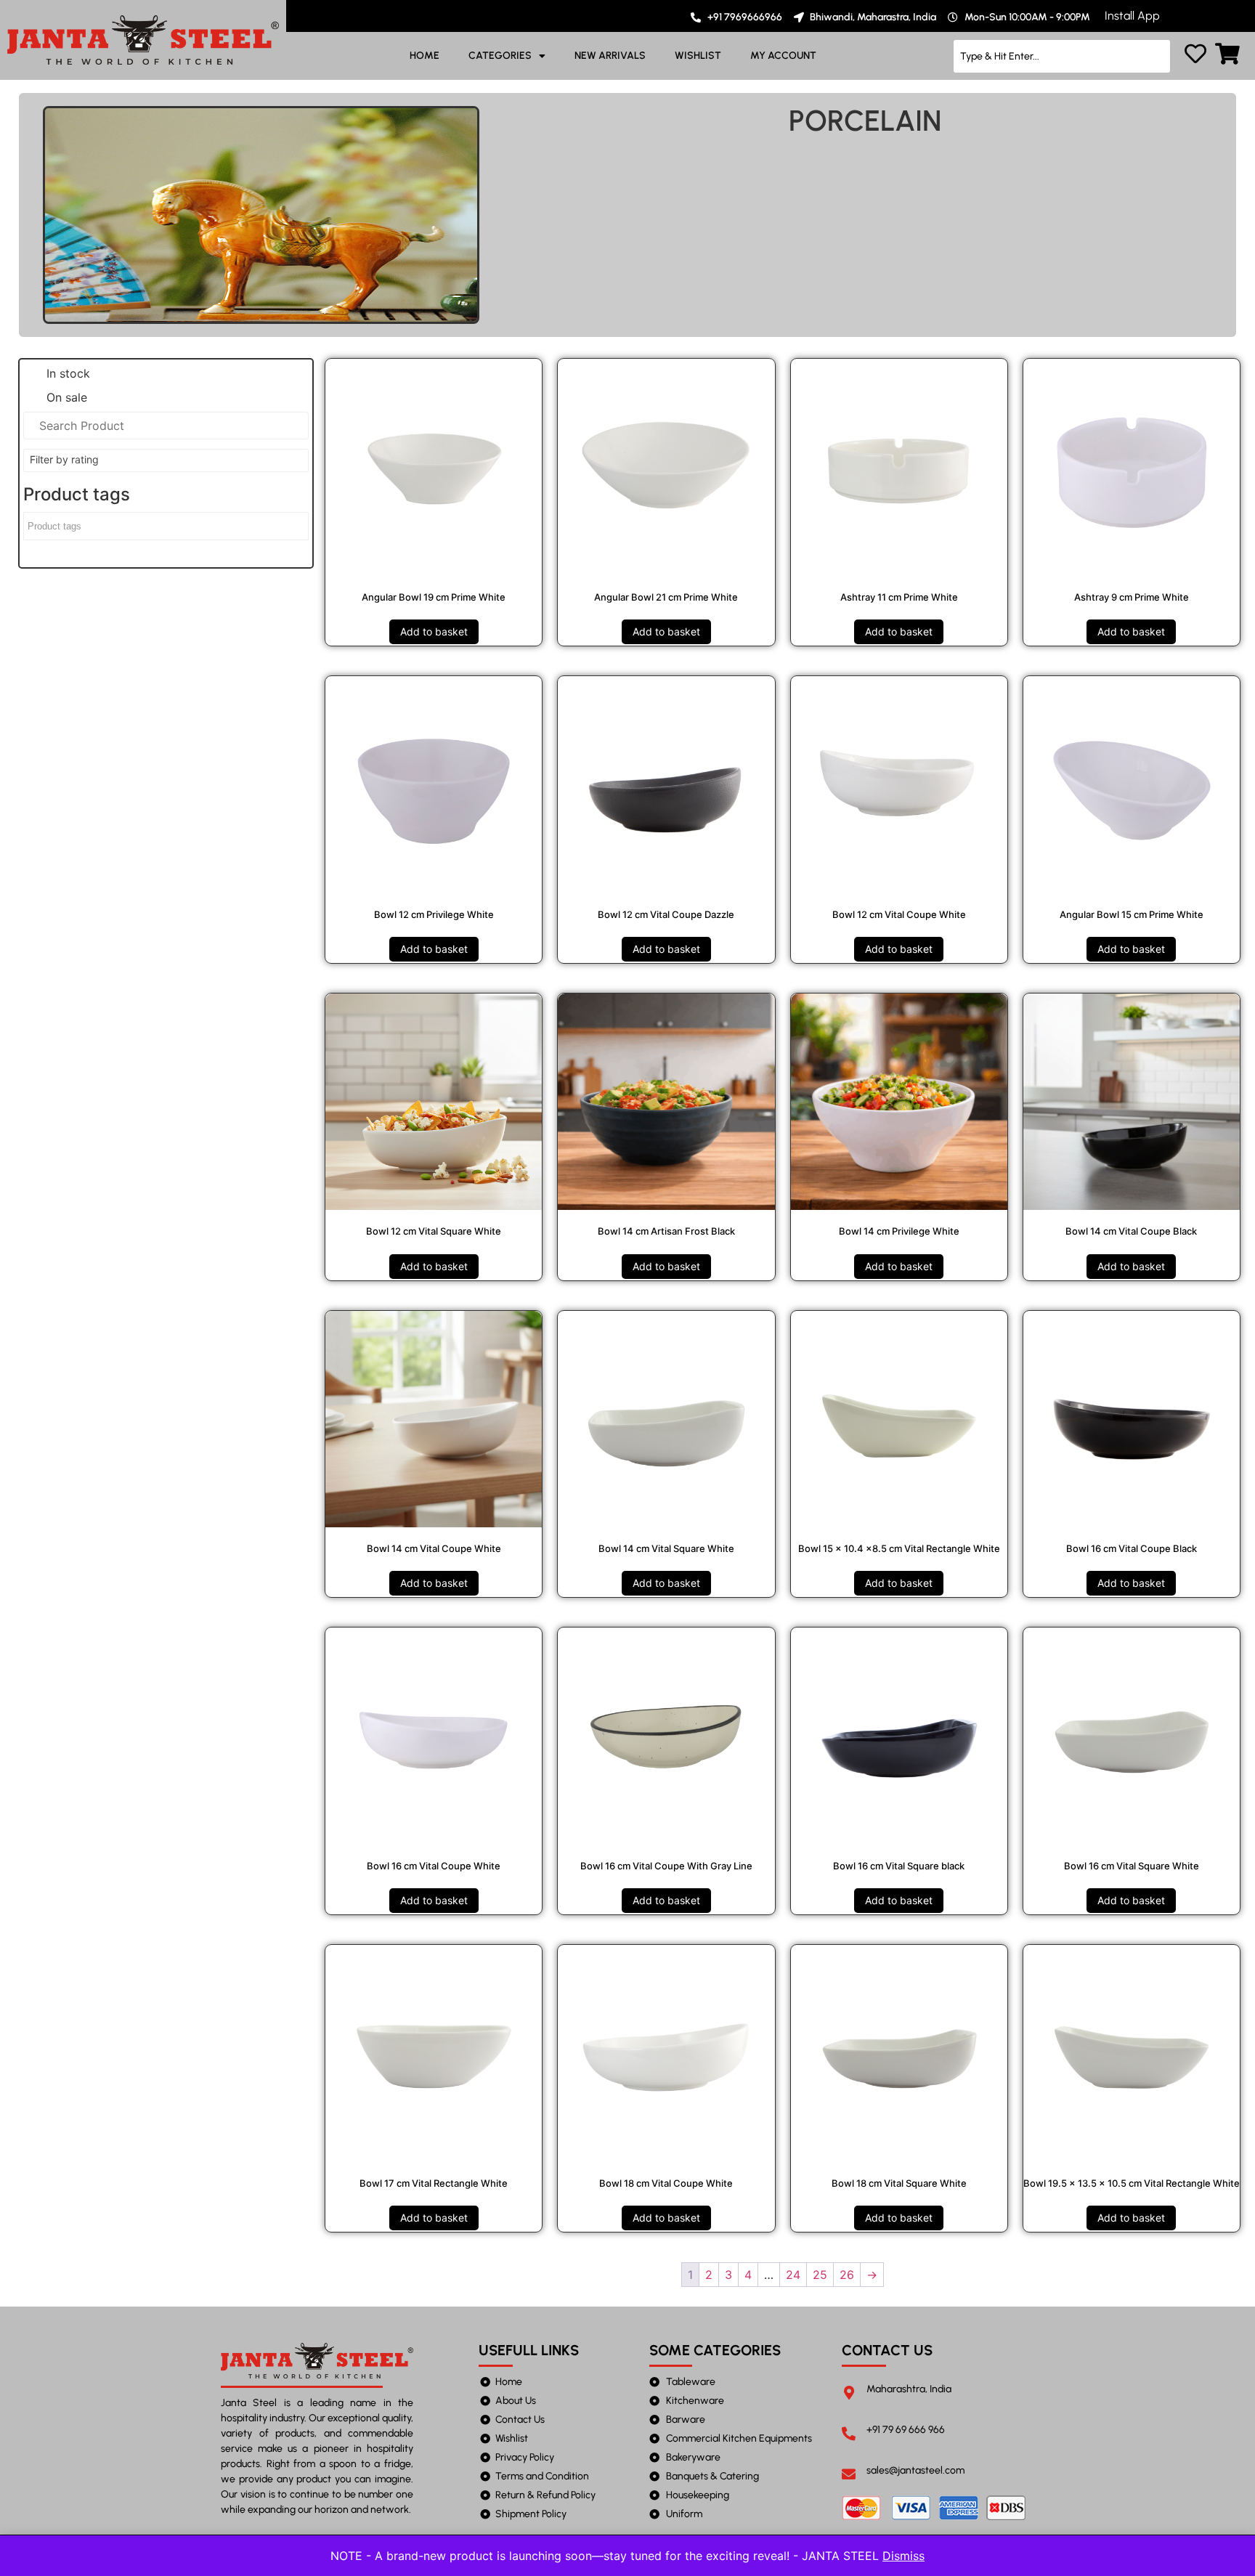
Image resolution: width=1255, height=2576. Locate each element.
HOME (425, 56)
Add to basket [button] (434, 631)
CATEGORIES (500, 56)
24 (793, 2275)
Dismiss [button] (903, 2556)
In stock (68, 373)
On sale (67, 397)
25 (820, 2275)
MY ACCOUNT (783, 56)
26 (847, 2275)
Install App (1132, 16)
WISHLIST (698, 56)
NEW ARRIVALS (610, 56)
